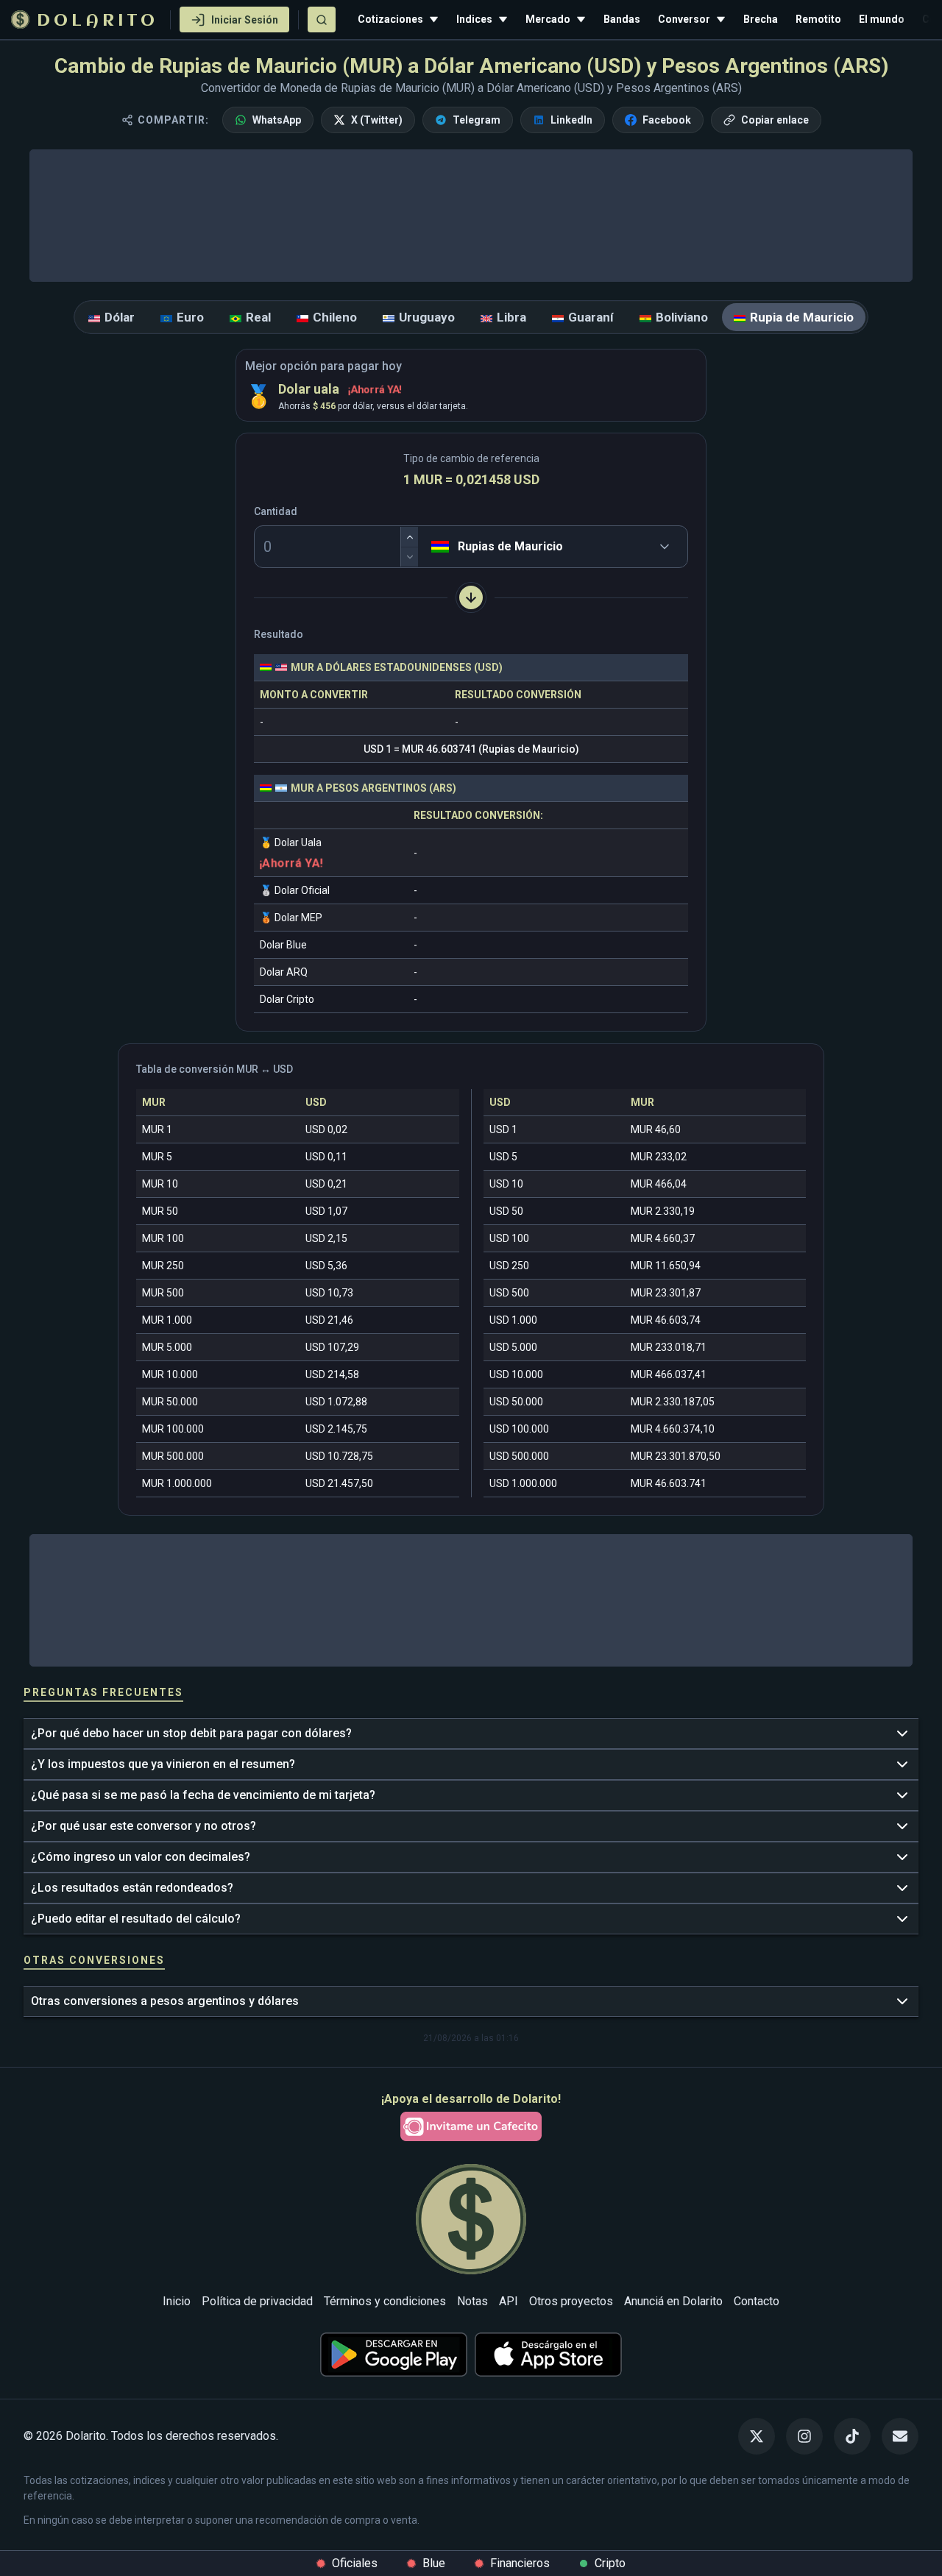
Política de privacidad (257, 2301)
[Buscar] (322, 19)
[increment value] (410, 537)
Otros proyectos (571, 2301)
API (509, 2301)
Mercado (548, 19)
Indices (474, 19)
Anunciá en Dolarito (673, 2301)
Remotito (818, 19)
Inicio (177, 2301)
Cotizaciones (390, 19)
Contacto (757, 2301)
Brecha (761, 19)
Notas (472, 2301)
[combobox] (434, 547)
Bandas (622, 19)
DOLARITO (98, 21)
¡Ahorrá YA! (375, 389)
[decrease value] (410, 557)
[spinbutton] (337, 547)
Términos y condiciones (385, 2301)
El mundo (882, 19)
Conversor (684, 19)
